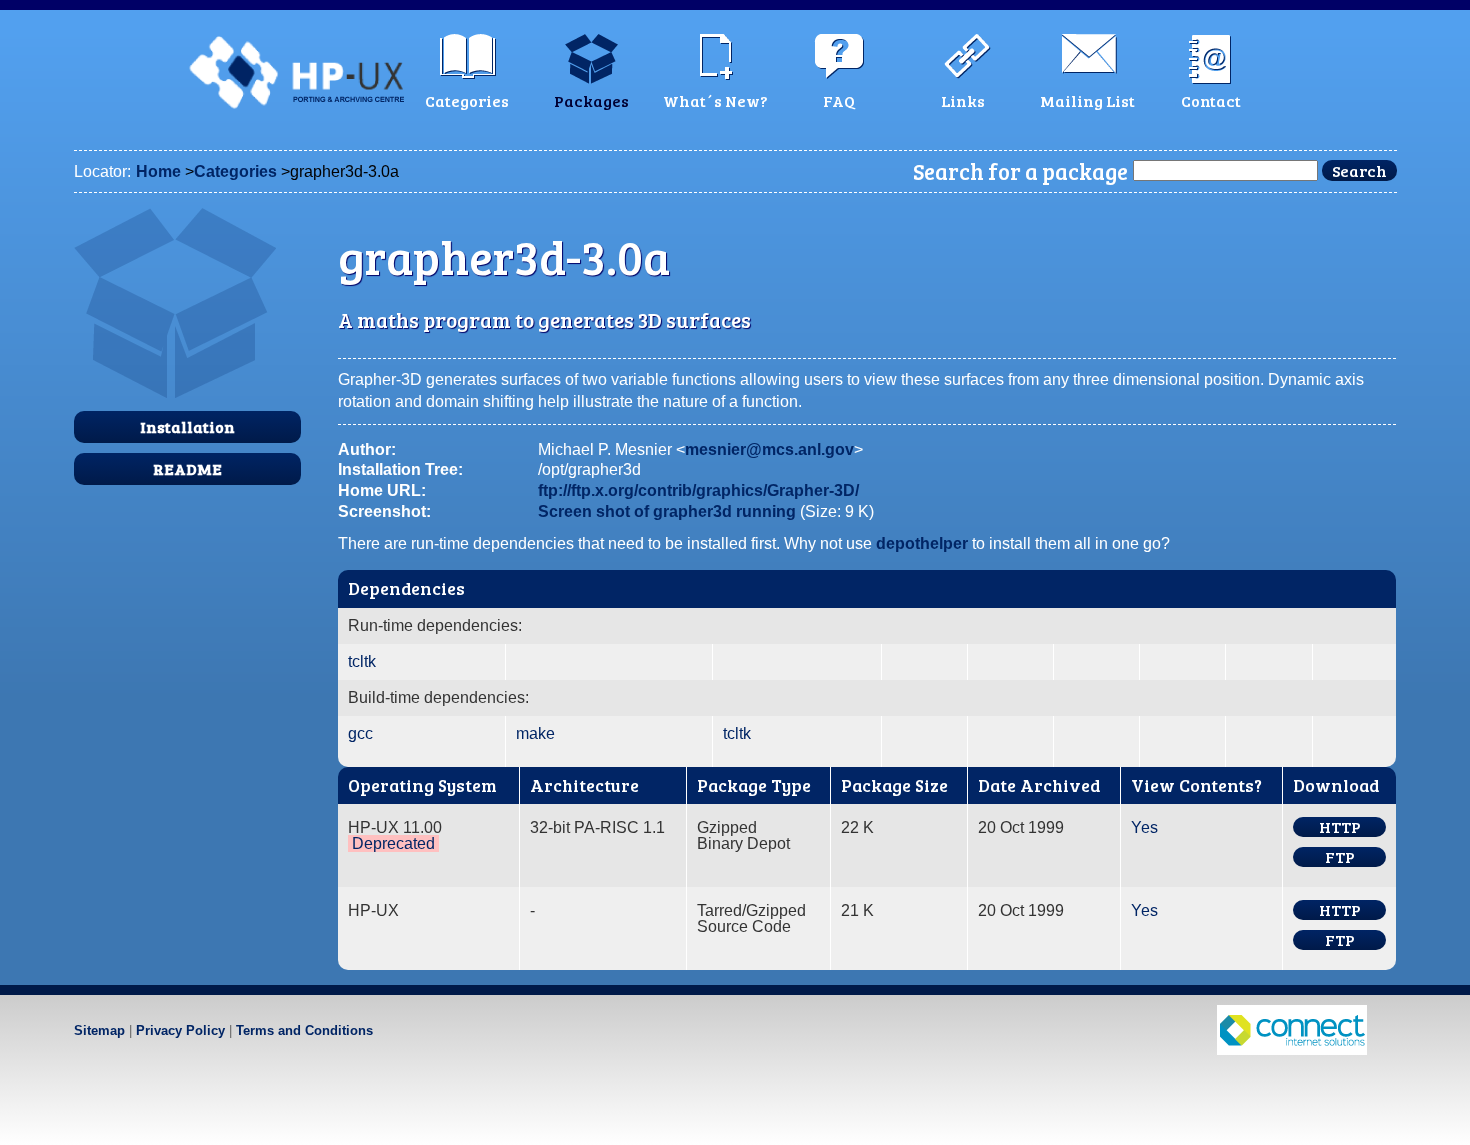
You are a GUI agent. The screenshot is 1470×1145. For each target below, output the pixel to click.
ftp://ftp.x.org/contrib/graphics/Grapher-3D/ (698, 490)
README (187, 468)
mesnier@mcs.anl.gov (769, 449)
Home (158, 171)
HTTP (1340, 827)
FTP (1340, 857)
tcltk (362, 661)
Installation (187, 426)
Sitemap (99, 1030)
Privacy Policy (180, 1030)
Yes (1144, 827)
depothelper (922, 543)
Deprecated (393, 843)
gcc (360, 733)
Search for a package (1020, 171)
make (535, 733)
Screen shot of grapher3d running (667, 511)
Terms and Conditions (304, 1030)
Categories (235, 171)
